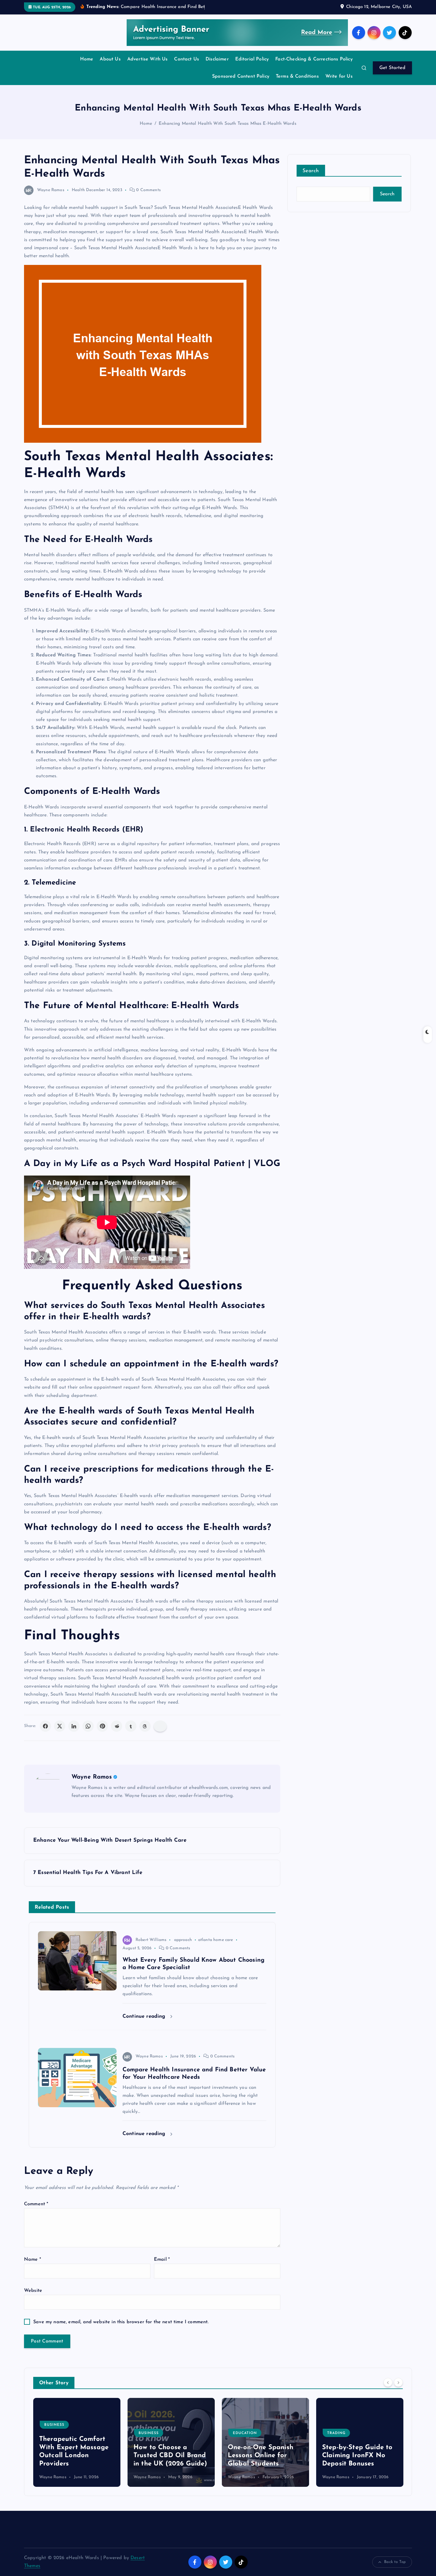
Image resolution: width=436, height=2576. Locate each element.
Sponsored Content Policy (241, 76)
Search (311, 171)
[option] (77, 2442)
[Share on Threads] (145, 1726)
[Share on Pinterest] (102, 1726)
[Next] (398, 2382)
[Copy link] (160, 1726)
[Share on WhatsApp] (88, 1726)
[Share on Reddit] (117, 1726)
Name (32, 2260)
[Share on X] (60, 1726)
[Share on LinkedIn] (74, 1726)
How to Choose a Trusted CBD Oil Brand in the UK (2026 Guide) (76, 2456)
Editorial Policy (252, 59)
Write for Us (339, 76)
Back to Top (395, 2562)
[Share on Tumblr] (131, 1726)
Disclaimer (217, 59)
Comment (36, 2204)
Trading (242, 2433)
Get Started (392, 68)
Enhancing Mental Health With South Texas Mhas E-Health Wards (227, 124)
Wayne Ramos (51, 190)
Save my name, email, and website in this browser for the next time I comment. (121, 2322)
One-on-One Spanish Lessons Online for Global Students (166, 2456)
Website (33, 2291)
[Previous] (388, 2382)
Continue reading (145, 2016)
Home (87, 59)
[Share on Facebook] (45, 1726)
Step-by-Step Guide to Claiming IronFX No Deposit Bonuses (263, 2456)
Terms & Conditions (297, 76)
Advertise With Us (148, 59)
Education (151, 2433)
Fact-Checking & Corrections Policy (314, 59)
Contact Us (187, 59)
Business (54, 2433)
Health (78, 190)
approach (183, 1940)
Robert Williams (151, 1940)
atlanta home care (216, 1940)
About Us (110, 59)
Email (162, 2260)
